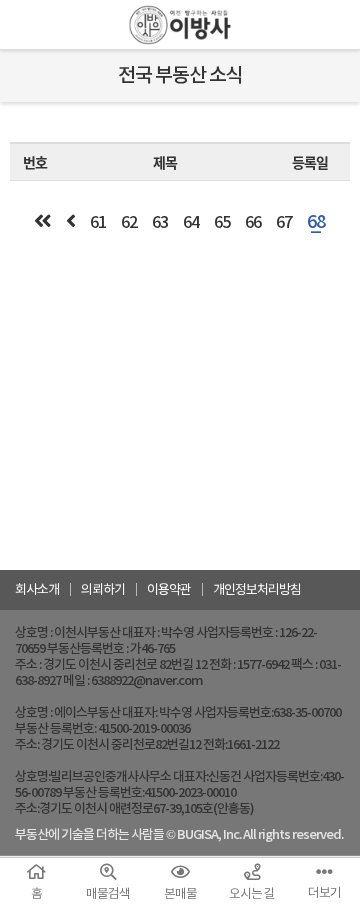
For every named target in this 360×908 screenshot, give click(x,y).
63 (160, 222)
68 (316, 221)
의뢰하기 (103, 589)
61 (98, 222)
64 (191, 222)
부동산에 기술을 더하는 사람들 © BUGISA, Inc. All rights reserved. (179, 834)
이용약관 (169, 589)
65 (222, 222)
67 (284, 222)
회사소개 (37, 589)
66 (253, 222)
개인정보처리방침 (257, 589)
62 (129, 222)
